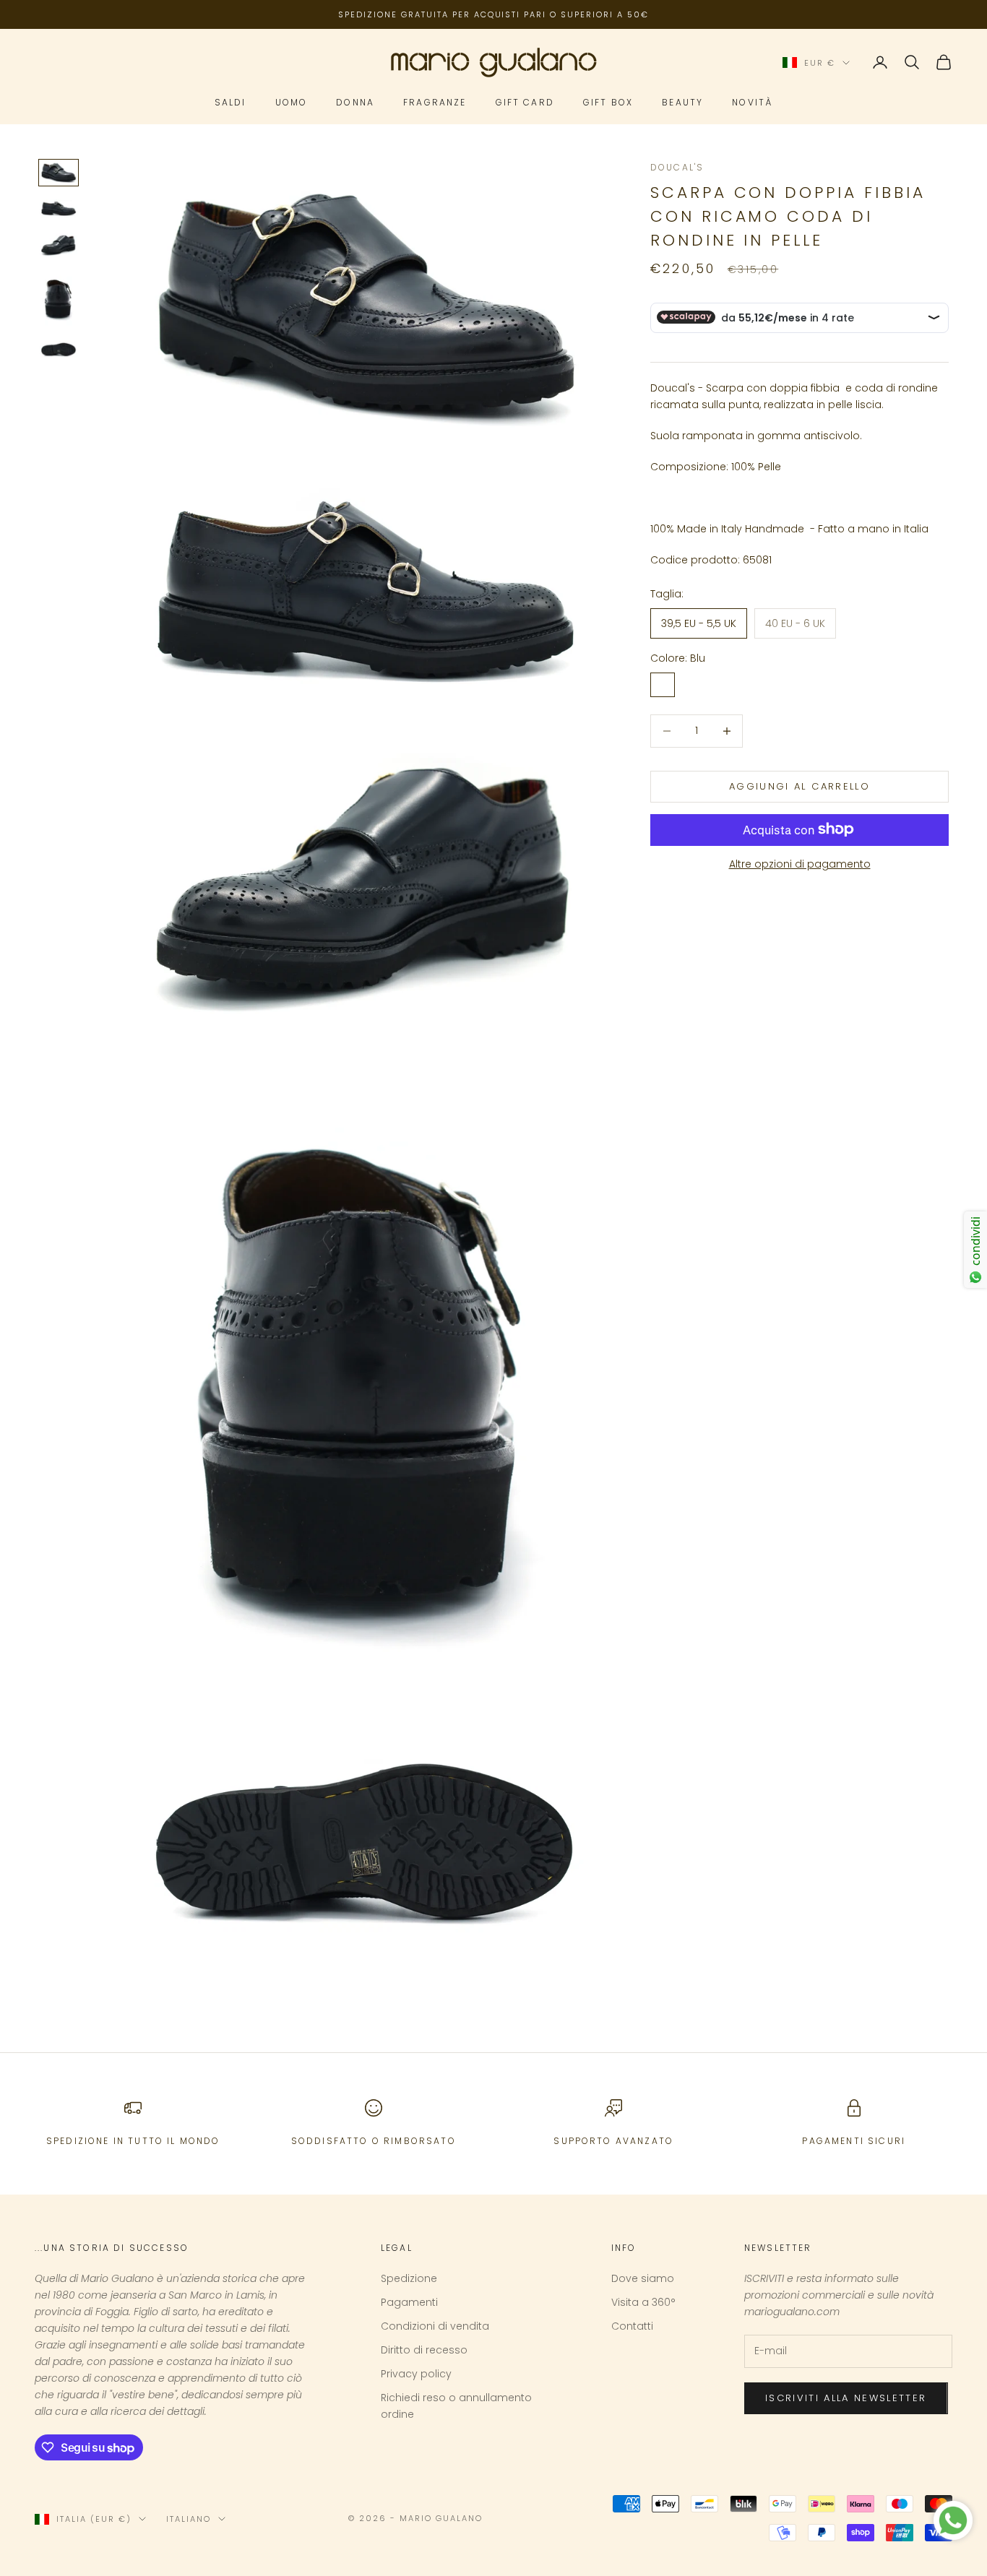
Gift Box (608, 103)
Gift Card (525, 103)
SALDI (230, 103)
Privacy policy (416, 2374)
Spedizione (409, 2278)
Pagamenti (409, 2302)
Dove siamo (643, 2278)
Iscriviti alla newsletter (846, 2398)
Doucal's (677, 167)
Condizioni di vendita (435, 2326)
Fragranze (435, 103)
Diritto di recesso (424, 2350)
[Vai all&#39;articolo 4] (59, 299)
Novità (752, 103)
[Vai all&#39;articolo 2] (59, 209)
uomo (292, 103)
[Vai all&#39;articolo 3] (59, 245)
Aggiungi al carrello (799, 786)
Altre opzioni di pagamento (800, 863)
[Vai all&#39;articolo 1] (59, 172)
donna (355, 103)
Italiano (189, 2519)
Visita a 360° (643, 2302)
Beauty (682, 103)
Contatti (632, 2326)
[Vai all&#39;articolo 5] (59, 350)
